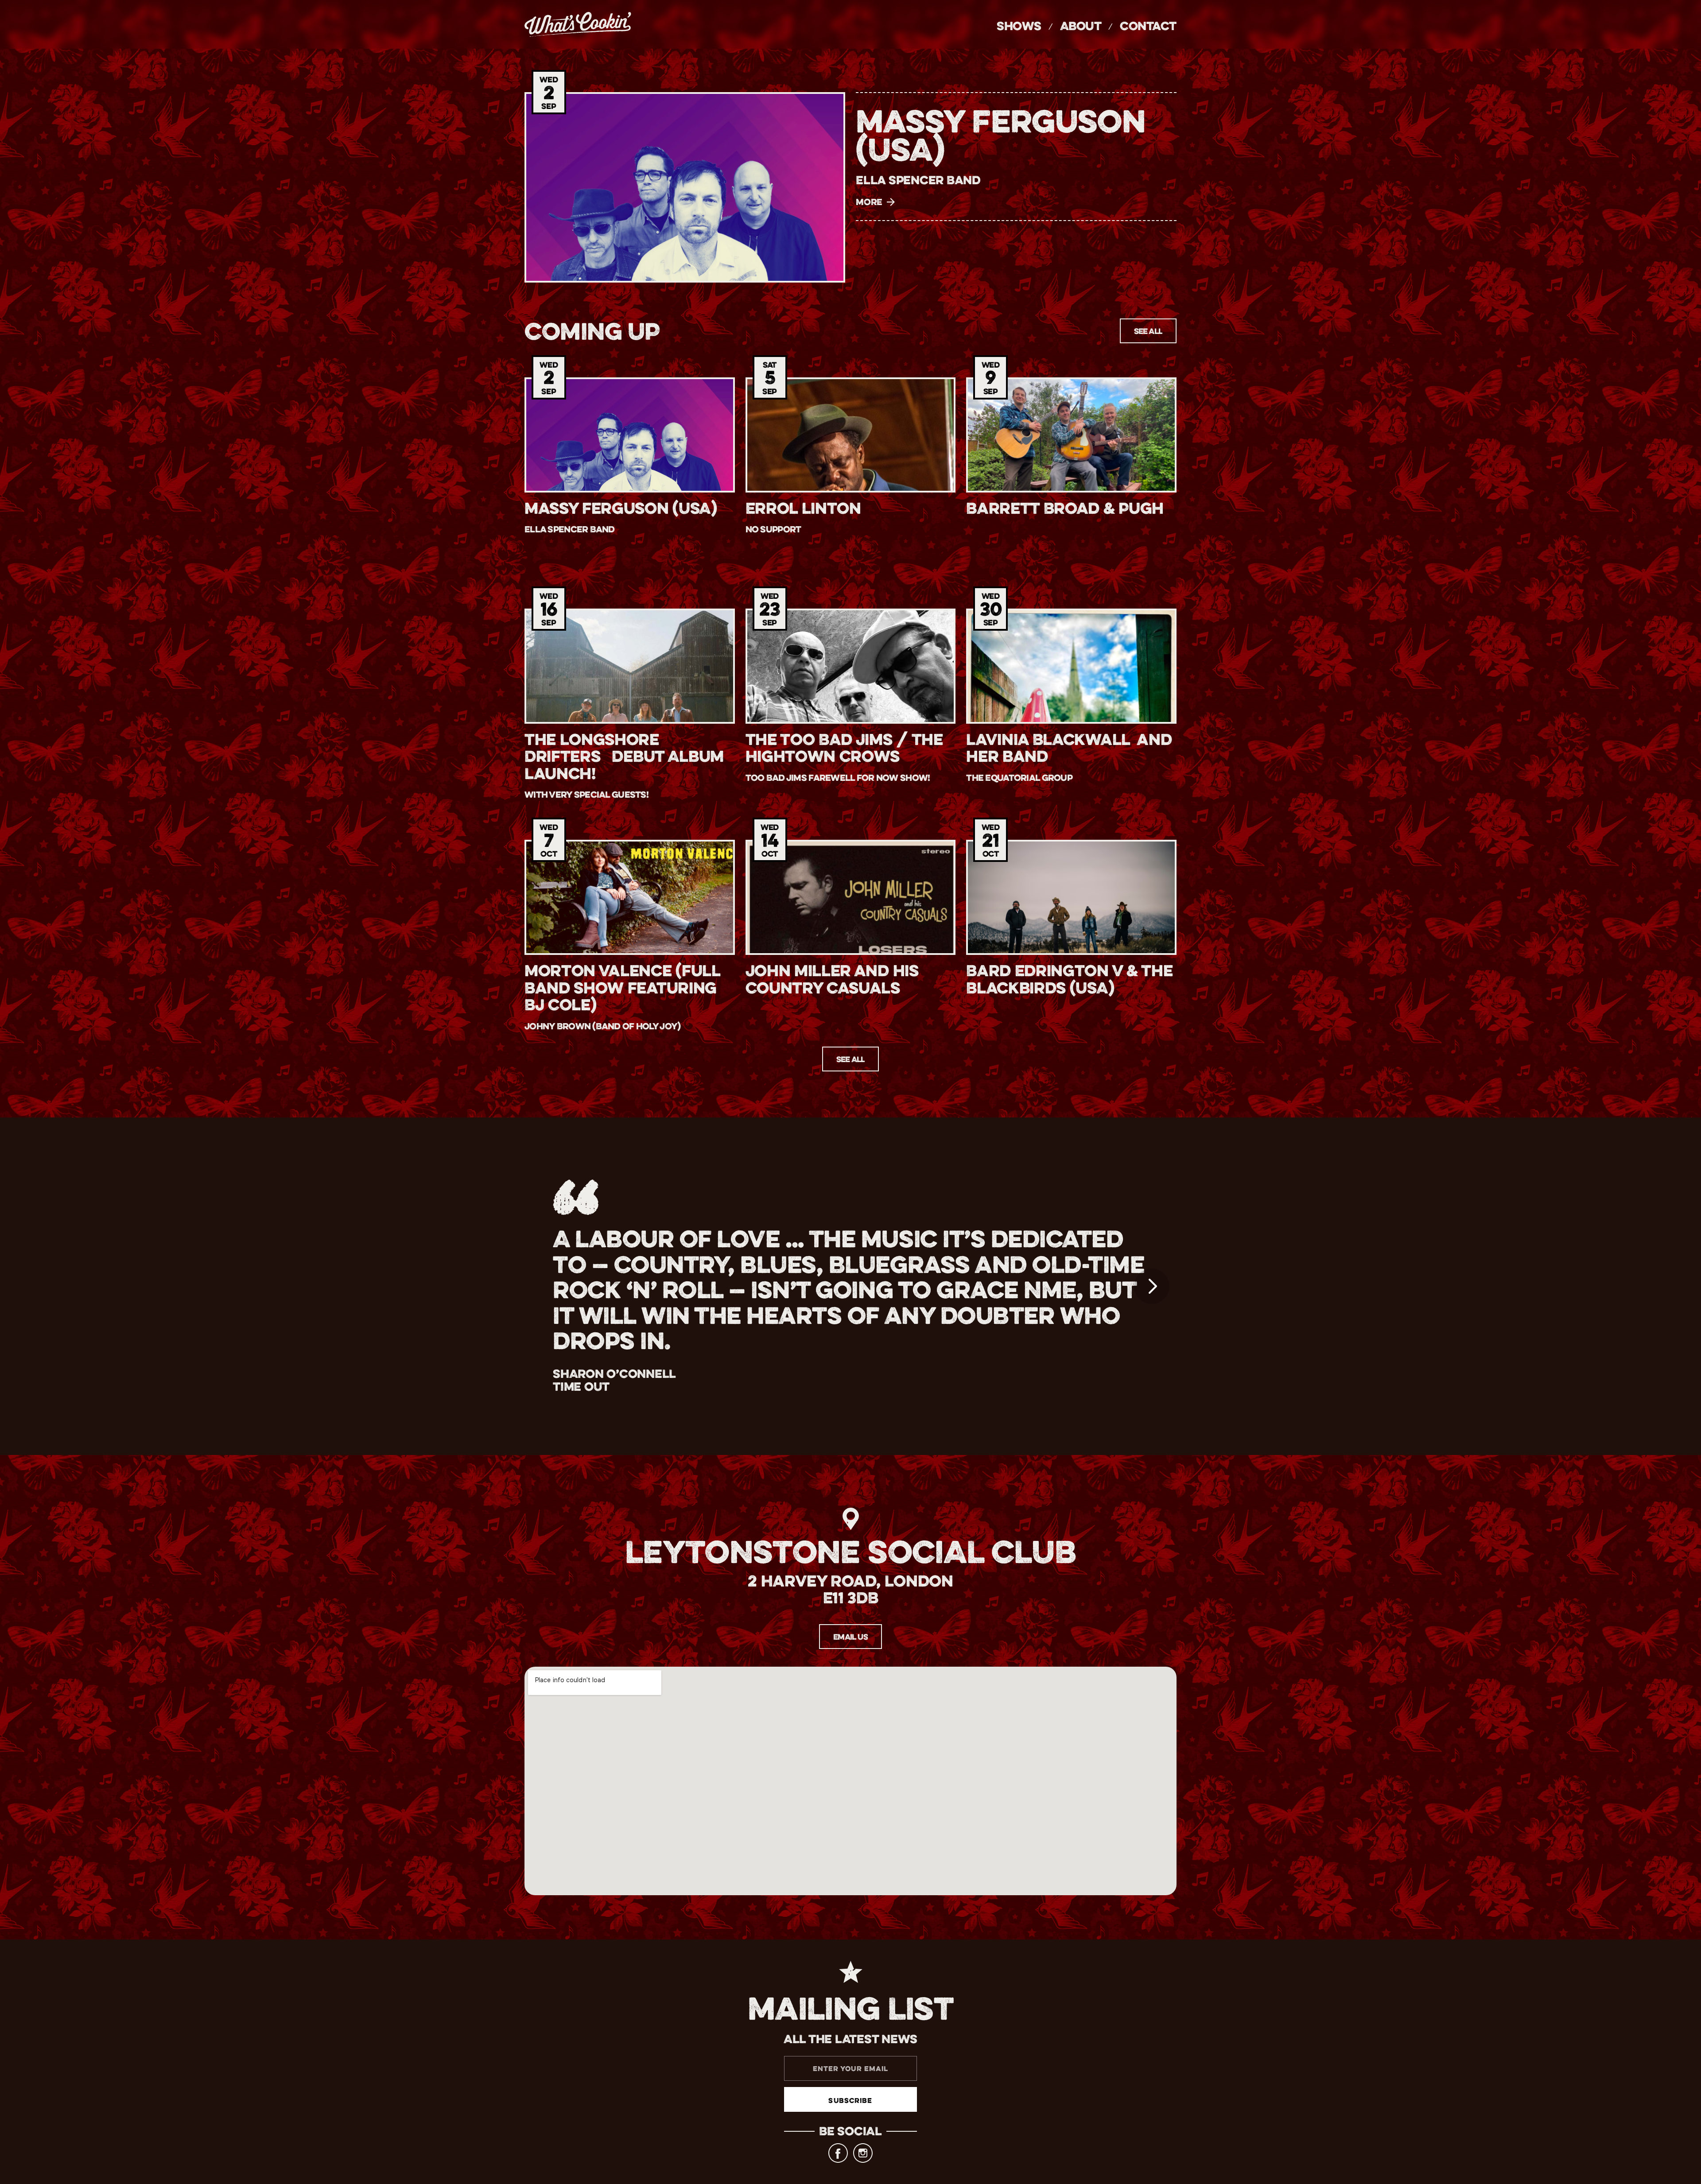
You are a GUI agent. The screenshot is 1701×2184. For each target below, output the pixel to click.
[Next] (1152, 1286)
